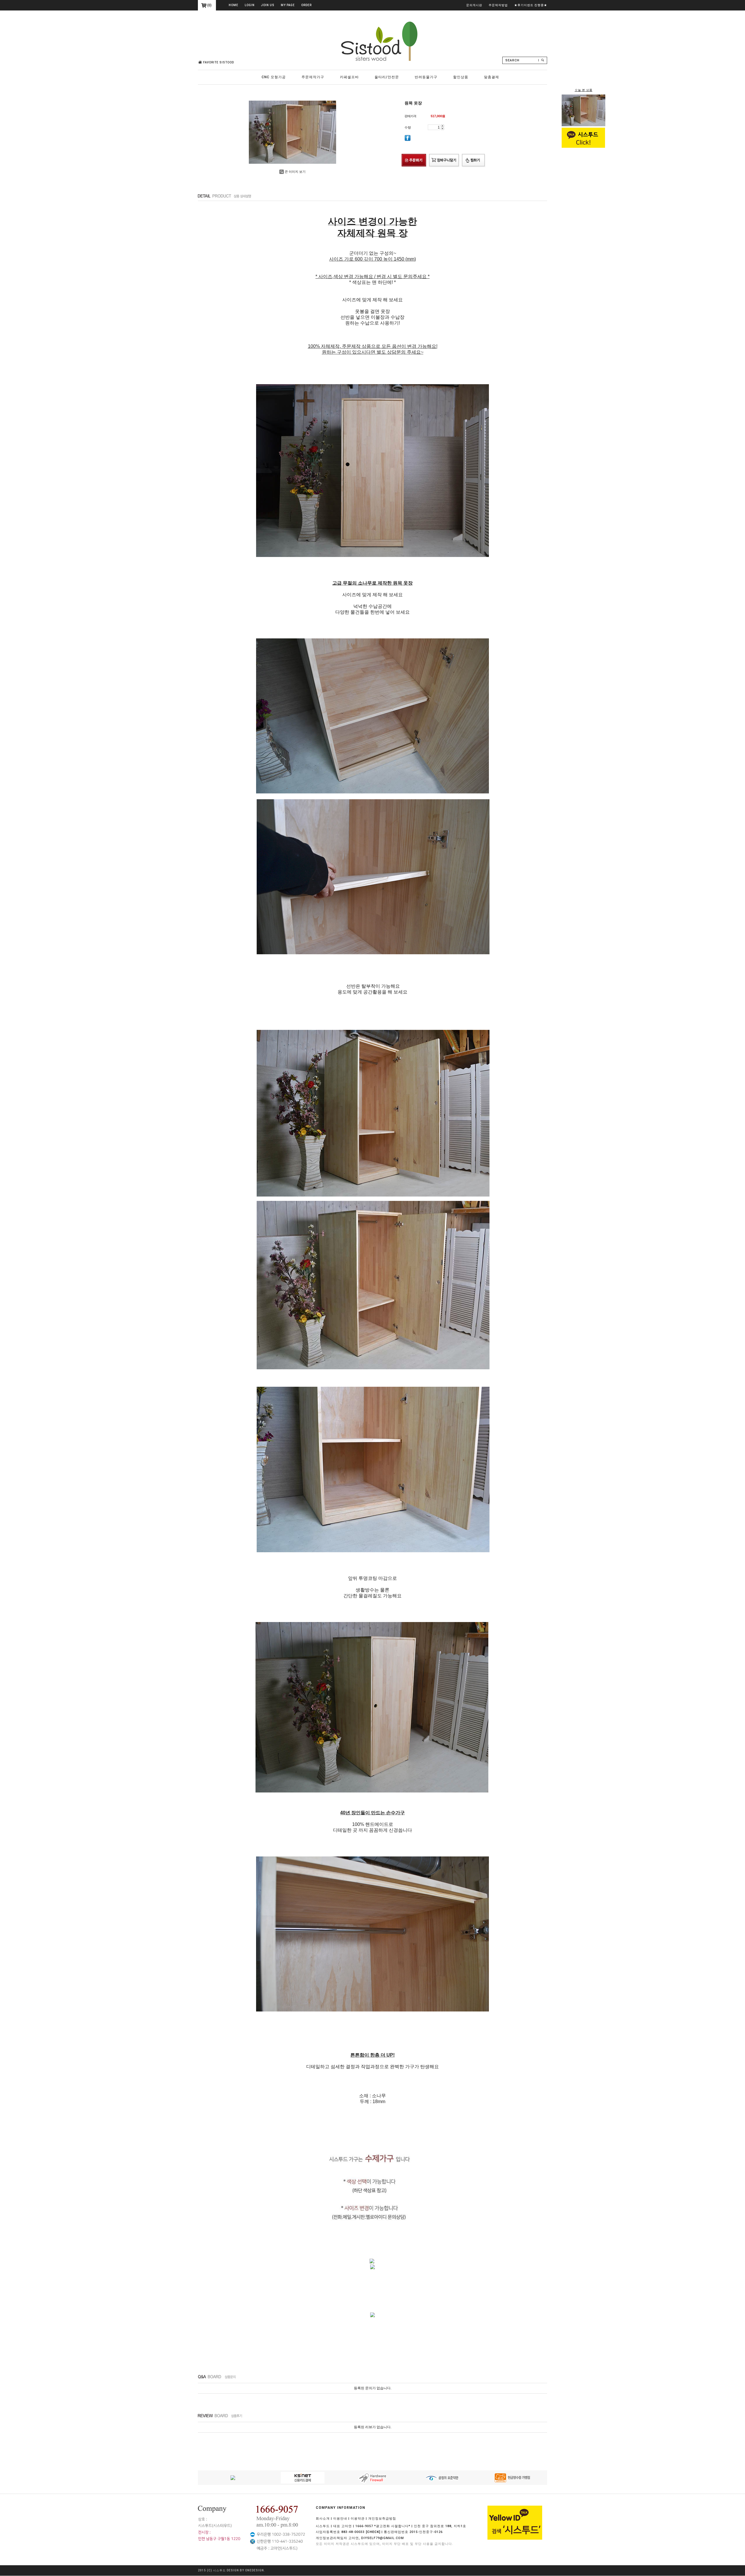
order (306, 5)
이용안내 (340, 2519)
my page (288, 5)
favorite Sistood (219, 62)
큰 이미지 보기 (295, 172)
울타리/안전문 (387, 77)
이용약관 (358, 2519)
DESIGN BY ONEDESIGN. (246, 2571)
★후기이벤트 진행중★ (531, 5)
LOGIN (250, 5)
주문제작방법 (498, 5)
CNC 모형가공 (274, 77)
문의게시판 (474, 5)
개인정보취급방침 (382, 2519)
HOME (234, 5)
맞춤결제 (492, 77)
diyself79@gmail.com (383, 2538)
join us (268, 5)
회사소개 (323, 2519)
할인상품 (461, 77)
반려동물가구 (426, 77)
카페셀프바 (349, 77)
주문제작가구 (313, 77)
